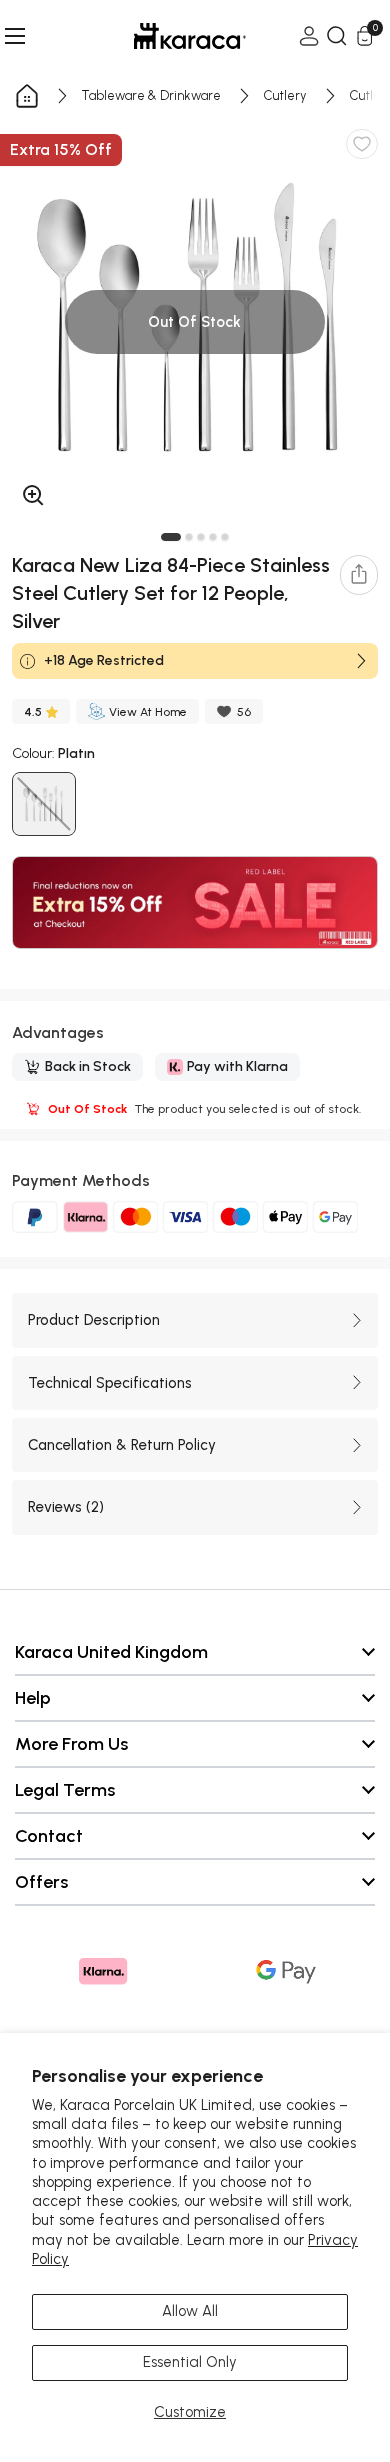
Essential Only (190, 2362)
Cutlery (285, 95)
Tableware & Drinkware (151, 95)
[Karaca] (162, 36)
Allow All (190, 2311)
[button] (171, 537)
